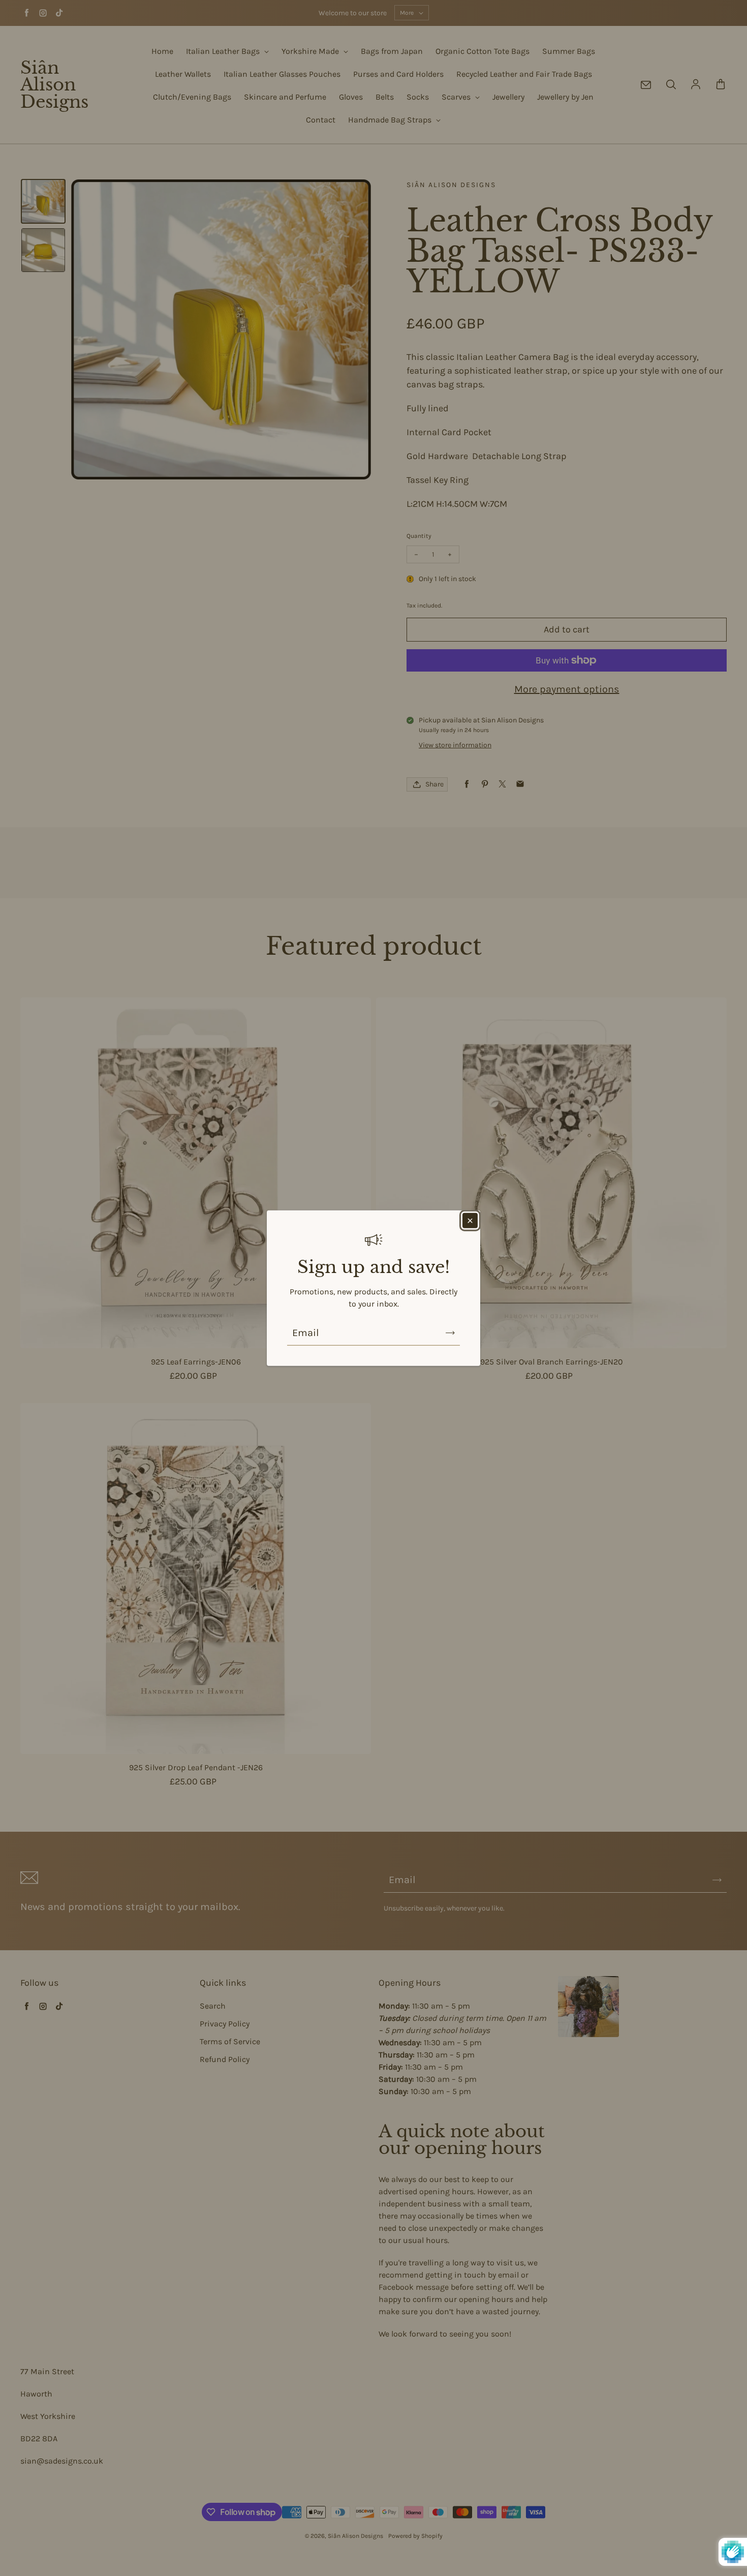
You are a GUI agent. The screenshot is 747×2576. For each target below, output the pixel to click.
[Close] (470, 1220)
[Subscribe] (450, 1333)
